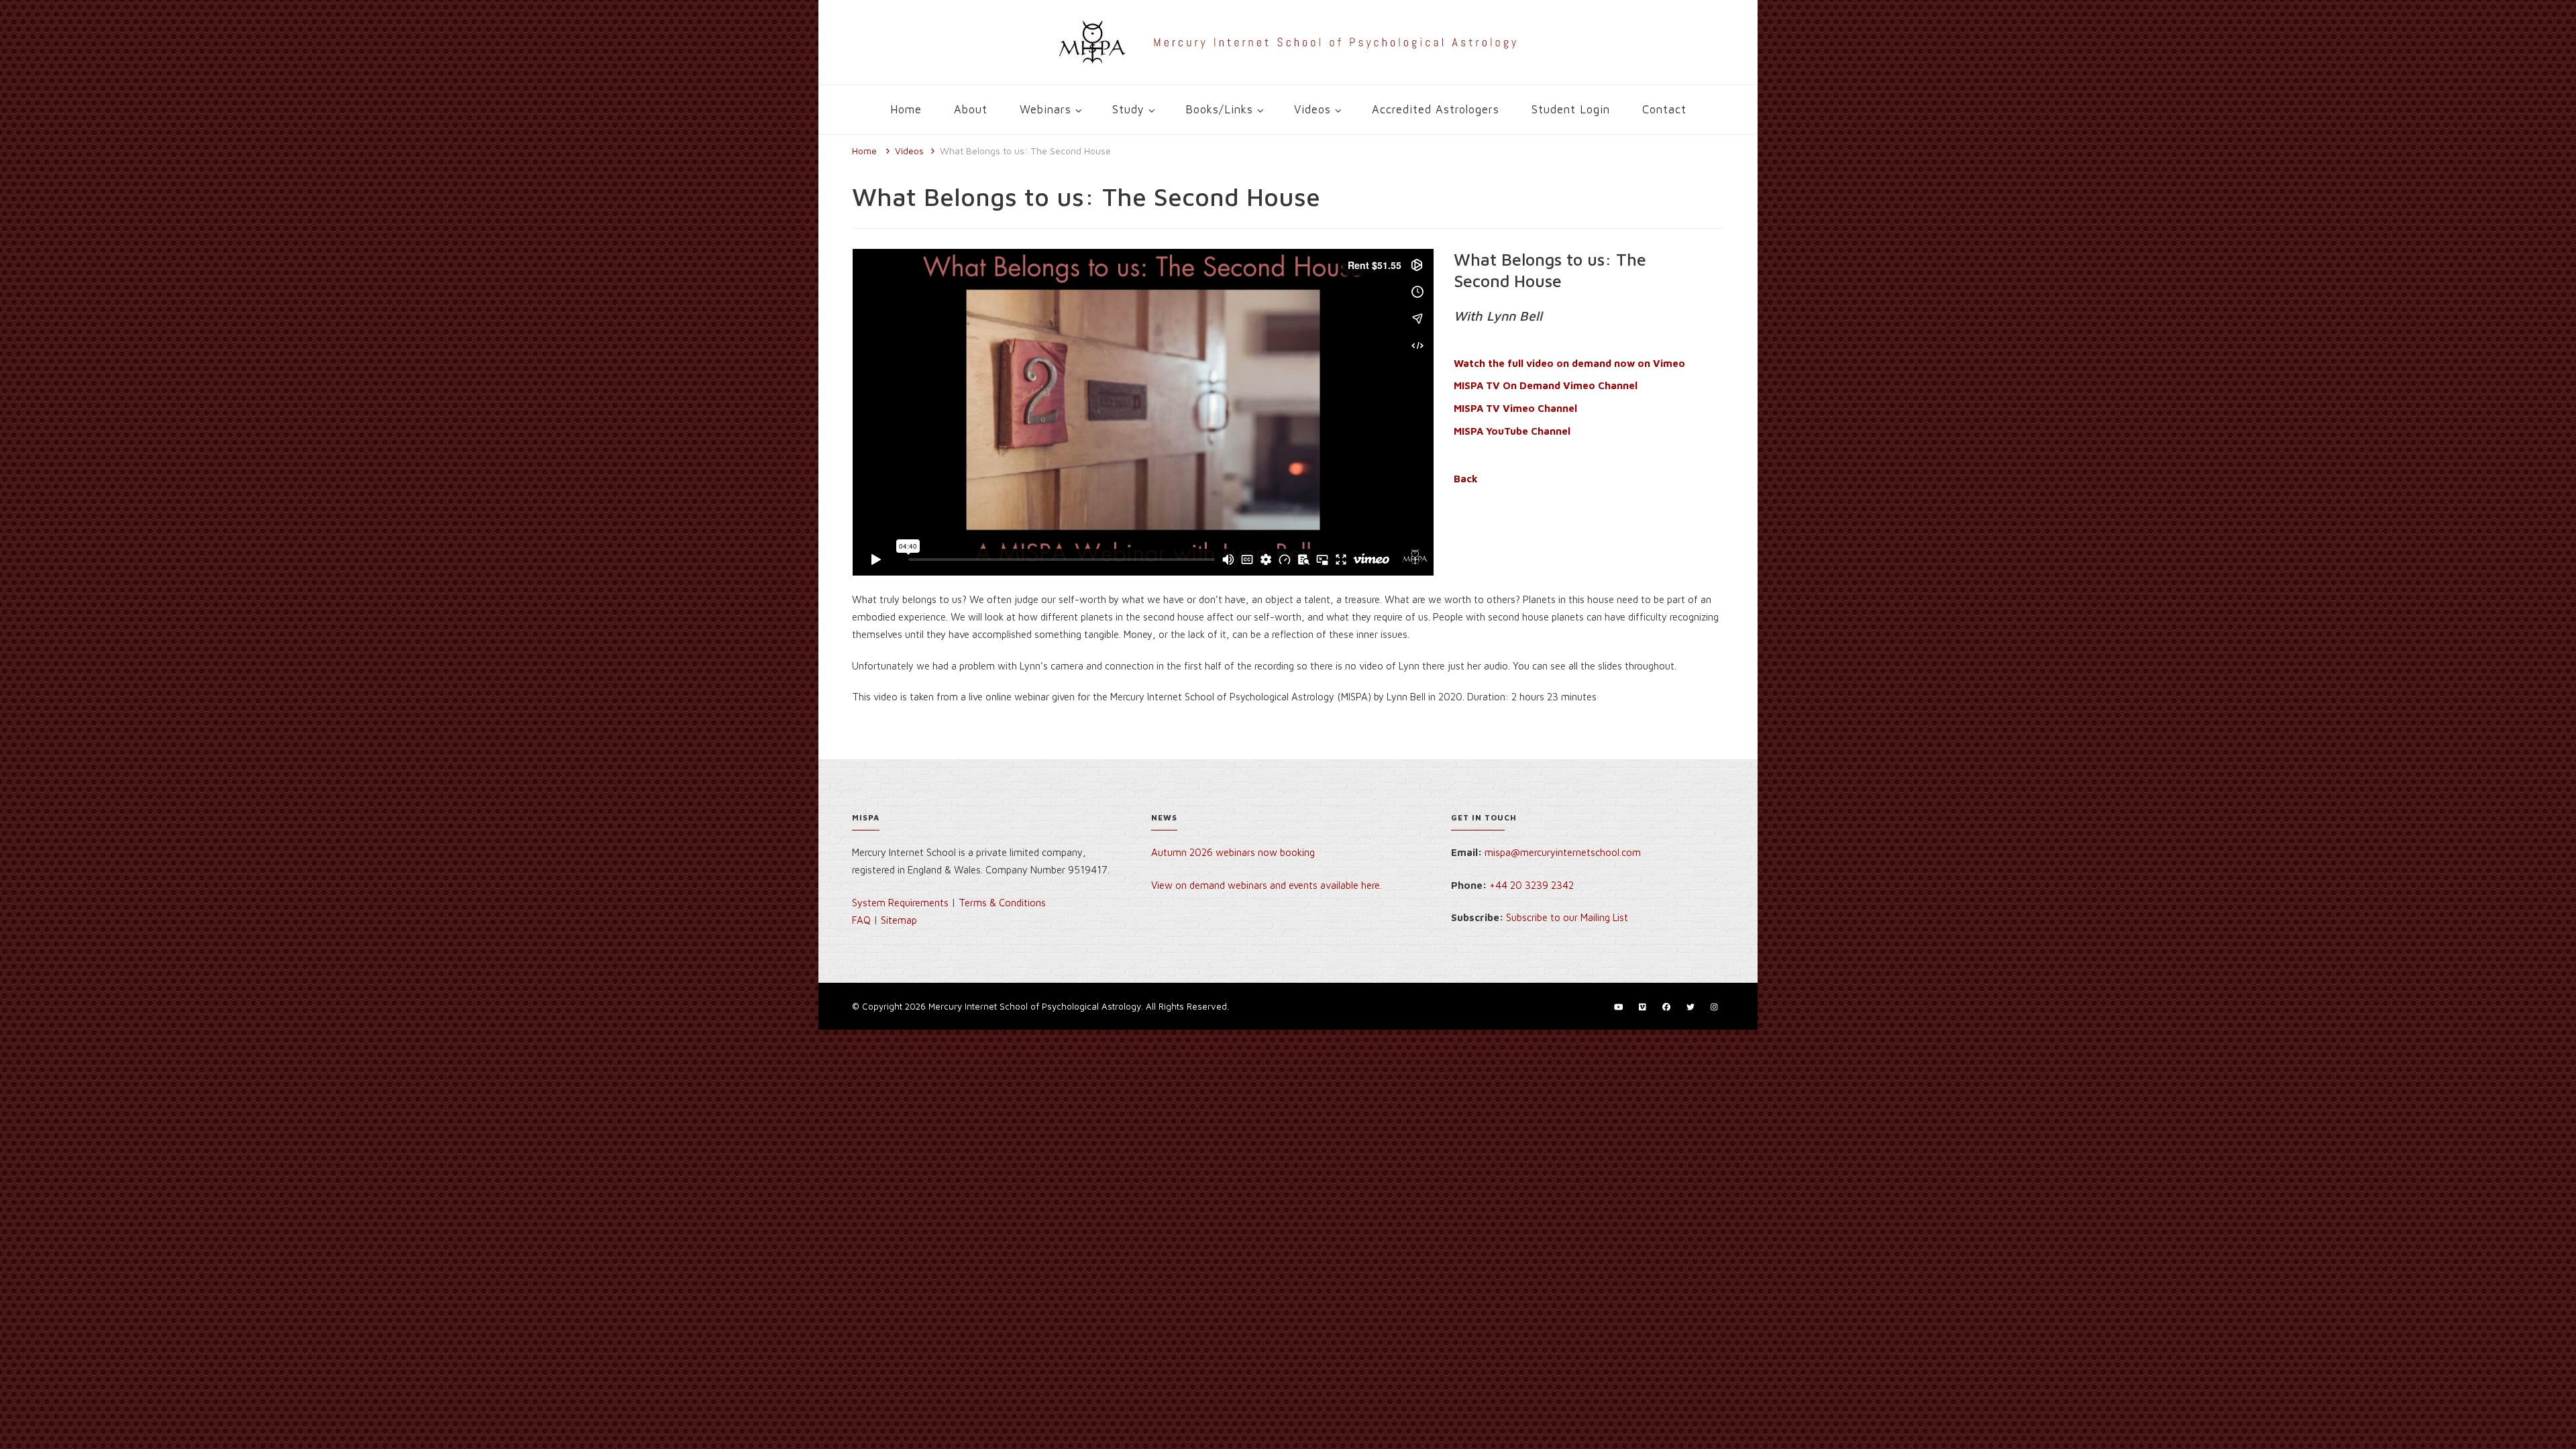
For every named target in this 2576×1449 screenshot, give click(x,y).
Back (1466, 479)
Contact (1664, 109)
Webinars (1045, 109)
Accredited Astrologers (1436, 109)
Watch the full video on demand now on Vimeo (1569, 363)
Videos (1312, 109)
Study (1128, 109)
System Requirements (900, 903)
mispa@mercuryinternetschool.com (1563, 852)
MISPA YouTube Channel (1512, 431)
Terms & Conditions (1002, 903)
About (971, 109)
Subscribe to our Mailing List (1567, 917)
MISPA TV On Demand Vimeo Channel (1546, 385)
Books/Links (1219, 109)
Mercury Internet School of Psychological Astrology (1035, 1006)
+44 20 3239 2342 (1532, 885)
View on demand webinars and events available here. (1268, 885)
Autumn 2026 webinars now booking (1233, 852)
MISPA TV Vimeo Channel (1515, 408)
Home (906, 109)
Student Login (1571, 109)
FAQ (861, 920)
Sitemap (899, 920)
